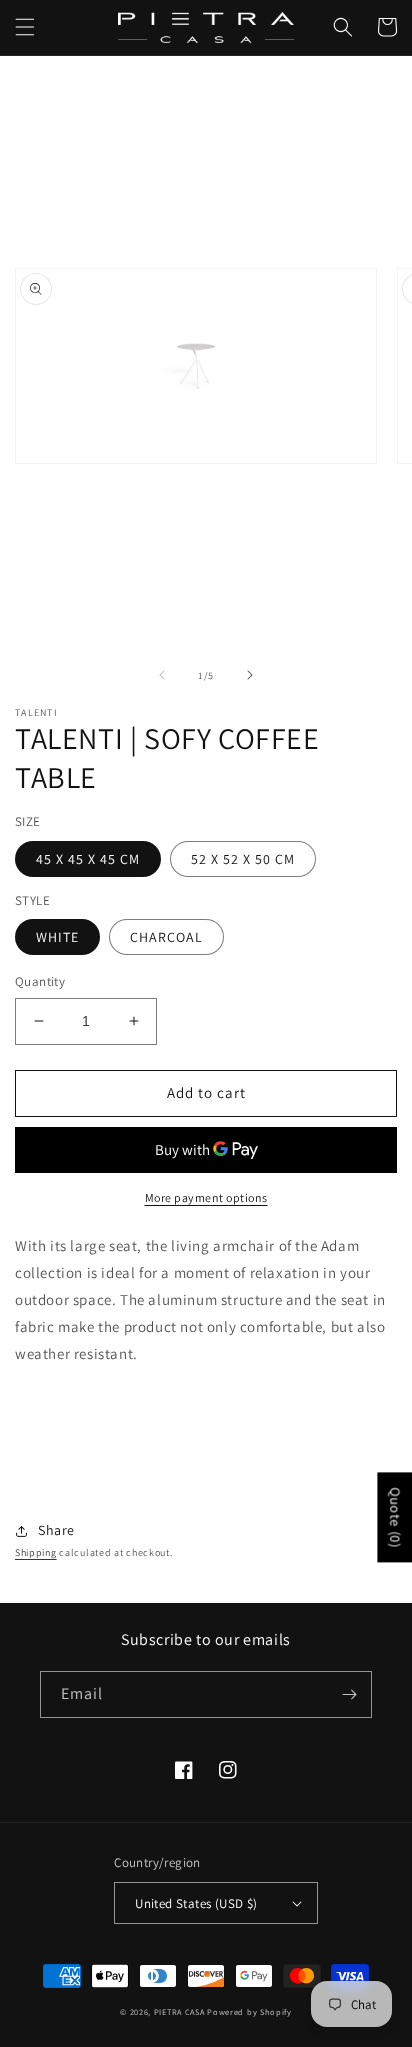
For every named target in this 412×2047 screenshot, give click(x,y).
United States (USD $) (196, 1903)
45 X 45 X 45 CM (88, 859)
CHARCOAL (166, 937)
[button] (25, 27)
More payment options (206, 1197)
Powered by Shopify (249, 2011)
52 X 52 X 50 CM (243, 859)
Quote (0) (395, 1517)
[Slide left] (162, 675)
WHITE (57, 937)
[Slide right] (250, 675)
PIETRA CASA (179, 2011)
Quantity (40, 981)
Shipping (36, 1552)
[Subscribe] (349, 1694)
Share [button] (56, 1530)
